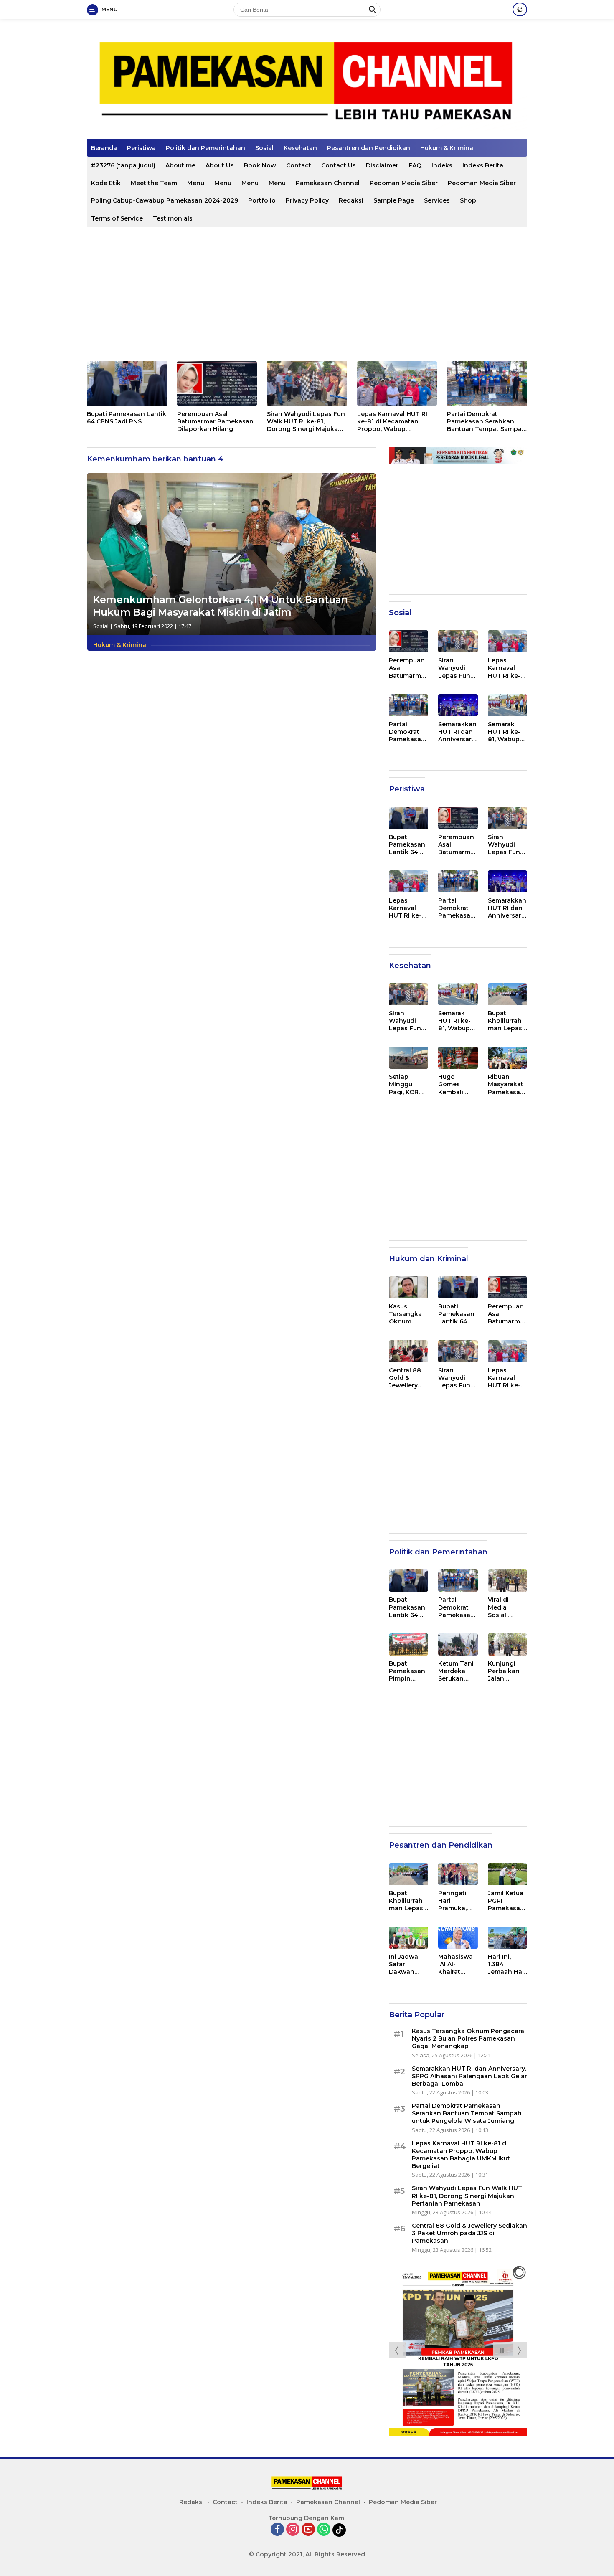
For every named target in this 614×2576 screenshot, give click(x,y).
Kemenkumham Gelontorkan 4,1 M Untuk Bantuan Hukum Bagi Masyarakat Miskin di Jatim (221, 606)
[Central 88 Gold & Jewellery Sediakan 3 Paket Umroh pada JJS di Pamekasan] (408, 1351)
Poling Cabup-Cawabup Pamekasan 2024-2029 (165, 200)
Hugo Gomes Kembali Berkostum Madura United (455, 1084)
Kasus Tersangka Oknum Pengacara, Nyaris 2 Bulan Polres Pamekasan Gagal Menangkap (408, 1314)
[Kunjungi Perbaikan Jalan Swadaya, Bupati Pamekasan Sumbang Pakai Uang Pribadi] (507, 1644)
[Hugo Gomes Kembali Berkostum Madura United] (458, 1058)
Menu (196, 183)
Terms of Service (117, 218)
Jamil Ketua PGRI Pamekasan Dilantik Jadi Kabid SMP (507, 1901)
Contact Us (339, 165)
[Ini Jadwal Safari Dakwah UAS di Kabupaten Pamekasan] (408, 1938)
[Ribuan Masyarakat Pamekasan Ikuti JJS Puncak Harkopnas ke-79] (507, 1058)
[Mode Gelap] (520, 9)
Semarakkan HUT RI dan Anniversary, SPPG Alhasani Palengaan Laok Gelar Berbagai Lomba (457, 732)
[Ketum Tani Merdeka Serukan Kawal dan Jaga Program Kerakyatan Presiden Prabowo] (458, 1644)
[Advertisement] (307, 294)
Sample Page (394, 200)
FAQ (415, 165)
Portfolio (262, 200)
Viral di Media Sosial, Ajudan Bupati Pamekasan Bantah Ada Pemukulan (506, 1607)
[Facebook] (277, 2530)
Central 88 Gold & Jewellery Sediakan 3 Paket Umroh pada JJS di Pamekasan (408, 1378)
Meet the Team (154, 183)
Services (437, 200)
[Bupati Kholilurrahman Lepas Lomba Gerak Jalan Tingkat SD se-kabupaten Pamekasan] (507, 994)
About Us (220, 165)
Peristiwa (141, 148)
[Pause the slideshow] (502, 2350)
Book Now (260, 165)
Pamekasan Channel (328, 183)
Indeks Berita (483, 165)
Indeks (442, 165)
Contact (299, 165)
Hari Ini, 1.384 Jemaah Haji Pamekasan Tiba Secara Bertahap (507, 1964)
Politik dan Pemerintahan (206, 148)
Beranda (104, 148)
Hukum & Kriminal (448, 148)
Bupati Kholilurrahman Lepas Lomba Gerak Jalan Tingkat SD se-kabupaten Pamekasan (506, 1021)
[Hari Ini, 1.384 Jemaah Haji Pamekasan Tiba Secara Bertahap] (507, 1938)
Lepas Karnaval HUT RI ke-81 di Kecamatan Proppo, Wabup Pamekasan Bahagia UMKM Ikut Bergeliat (392, 422)
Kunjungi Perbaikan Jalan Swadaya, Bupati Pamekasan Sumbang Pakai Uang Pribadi (506, 1671)
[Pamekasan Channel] (307, 82)
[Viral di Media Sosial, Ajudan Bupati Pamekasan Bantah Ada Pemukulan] (507, 1581)
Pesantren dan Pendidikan (369, 148)
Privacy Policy (307, 200)
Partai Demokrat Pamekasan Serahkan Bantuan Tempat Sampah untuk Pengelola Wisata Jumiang (486, 422)
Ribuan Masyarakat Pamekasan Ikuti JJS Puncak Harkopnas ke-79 (506, 1084)
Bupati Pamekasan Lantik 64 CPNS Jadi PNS (127, 418)
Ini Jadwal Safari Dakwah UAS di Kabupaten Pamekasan (407, 1964)
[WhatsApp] (324, 2530)
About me (180, 165)
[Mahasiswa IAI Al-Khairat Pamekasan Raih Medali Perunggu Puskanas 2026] (458, 1938)
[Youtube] (308, 2530)
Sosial (264, 148)
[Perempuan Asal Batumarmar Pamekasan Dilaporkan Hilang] (217, 383)
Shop (468, 200)
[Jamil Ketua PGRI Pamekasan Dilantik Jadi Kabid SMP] (507, 1874)
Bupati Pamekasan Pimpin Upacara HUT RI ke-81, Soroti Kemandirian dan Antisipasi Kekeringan (407, 1671)
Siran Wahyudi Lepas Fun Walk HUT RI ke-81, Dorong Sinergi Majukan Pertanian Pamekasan (306, 422)
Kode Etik (106, 183)
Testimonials (173, 218)
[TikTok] (339, 2530)
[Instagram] (293, 2530)
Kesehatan (300, 148)
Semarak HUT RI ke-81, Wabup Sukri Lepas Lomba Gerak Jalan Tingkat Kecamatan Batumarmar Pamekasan (507, 732)
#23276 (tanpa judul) (123, 165)
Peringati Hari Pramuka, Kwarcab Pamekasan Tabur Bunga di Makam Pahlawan (456, 1901)
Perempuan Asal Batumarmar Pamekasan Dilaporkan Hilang (215, 421)
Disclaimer (382, 165)
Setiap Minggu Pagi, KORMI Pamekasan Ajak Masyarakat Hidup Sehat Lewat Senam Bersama (408, 1084)
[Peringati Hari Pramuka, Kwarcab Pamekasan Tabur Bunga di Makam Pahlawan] (458, 1874)
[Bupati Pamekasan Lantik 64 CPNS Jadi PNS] (127, 383)
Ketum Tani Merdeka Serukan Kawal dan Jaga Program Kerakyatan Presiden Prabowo (457, 1671)
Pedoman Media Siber (404, 183)
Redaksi (351, 200)
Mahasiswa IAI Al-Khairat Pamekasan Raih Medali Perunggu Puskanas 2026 (456, 1964)
